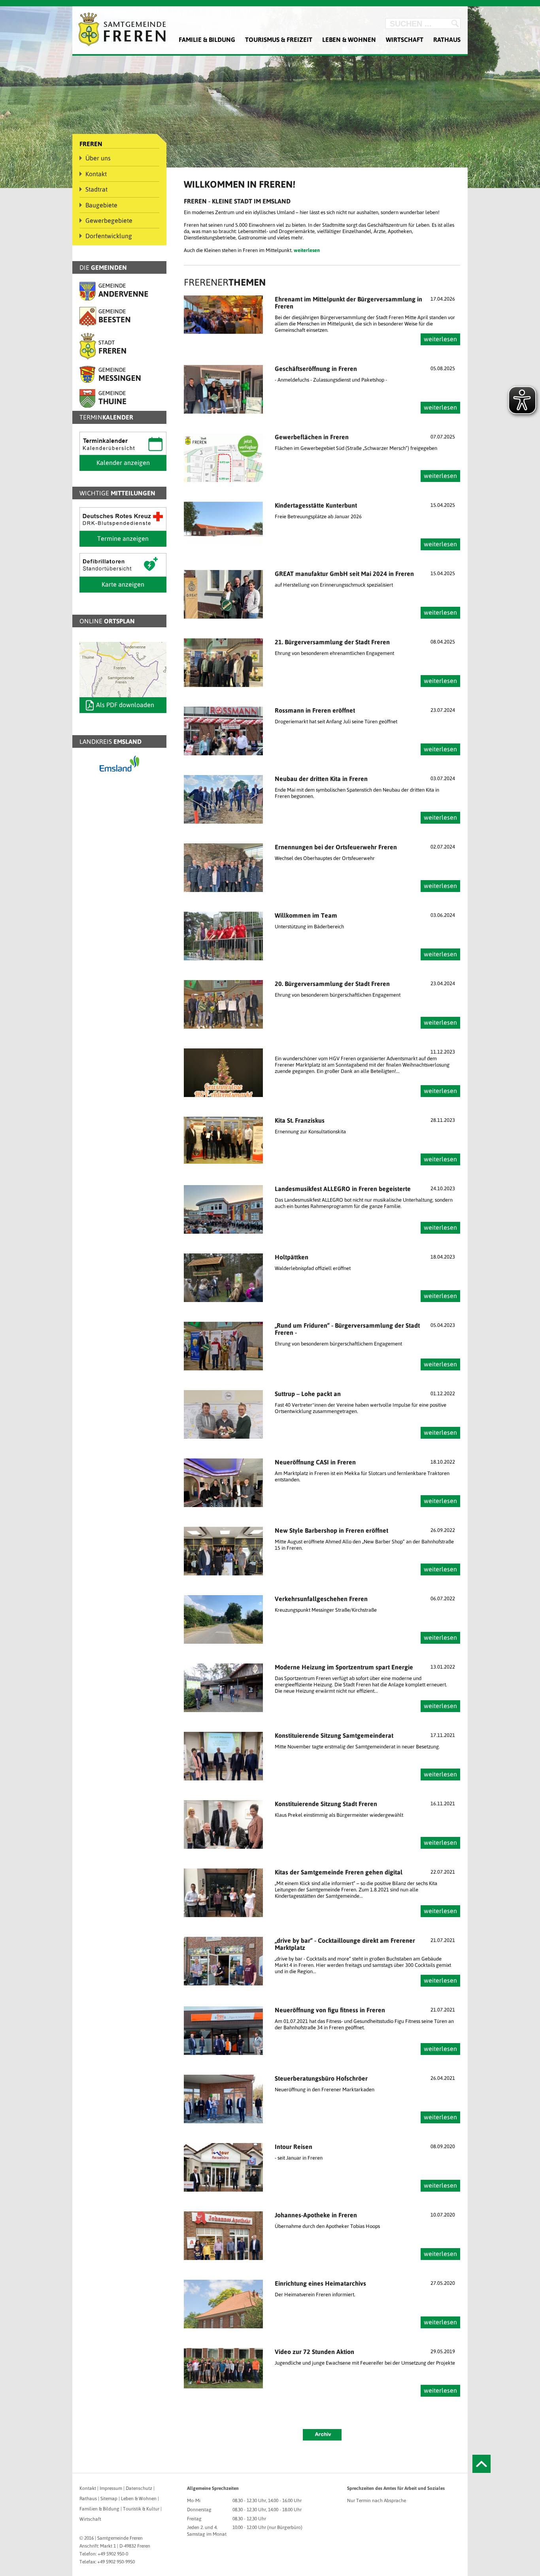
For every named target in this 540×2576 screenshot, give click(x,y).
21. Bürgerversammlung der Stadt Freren (332, 642)
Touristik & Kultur (141, 2509)
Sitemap (109, 2499)
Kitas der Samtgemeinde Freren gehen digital (339, 1872)
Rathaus (447, 40)
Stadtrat (96, 189)
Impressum (111, 2488)
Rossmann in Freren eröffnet (315, 710)
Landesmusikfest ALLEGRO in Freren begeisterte (343, 1189)
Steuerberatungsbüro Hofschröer (321, 2078)
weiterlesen (440, 339)
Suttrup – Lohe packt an (308, 1394)
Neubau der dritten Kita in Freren (321, 779)
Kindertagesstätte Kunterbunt (316, 505)
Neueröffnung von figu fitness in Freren (330, 2010)
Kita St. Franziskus (300, 1120)
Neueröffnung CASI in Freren (315, 1462)
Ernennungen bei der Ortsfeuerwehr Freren (336, 847)
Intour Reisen (294, 2147)
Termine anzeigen (123, 538)
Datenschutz (139, 2488)
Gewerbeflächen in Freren (312, 437)
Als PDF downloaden (125, 705)
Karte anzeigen (123, 584)
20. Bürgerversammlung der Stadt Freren (332, 984)
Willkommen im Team (306, 915)
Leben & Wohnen (349, 40)
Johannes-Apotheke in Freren (316, 2215)
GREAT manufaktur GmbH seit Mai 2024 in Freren (344, 574)
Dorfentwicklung (109, 236)
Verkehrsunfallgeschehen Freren (321, 1599)
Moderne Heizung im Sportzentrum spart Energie (344, 1667)
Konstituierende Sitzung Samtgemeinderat (334, 1735)
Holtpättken (292, 1257)
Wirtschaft (405, 40)
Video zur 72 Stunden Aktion (314, 2352)
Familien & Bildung (99, 2509)
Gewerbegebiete (109, 220)
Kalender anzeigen (123, 463)
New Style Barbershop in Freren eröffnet (331, 1530)
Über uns (98, 158)
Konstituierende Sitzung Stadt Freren (326, 1804)
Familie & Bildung (207, 40)
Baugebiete (101, 205)
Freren (91, 144)
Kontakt (96, 174)
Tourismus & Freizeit (279, 40)
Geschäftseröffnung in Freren (316, 369)
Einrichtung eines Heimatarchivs (320, 2283)
